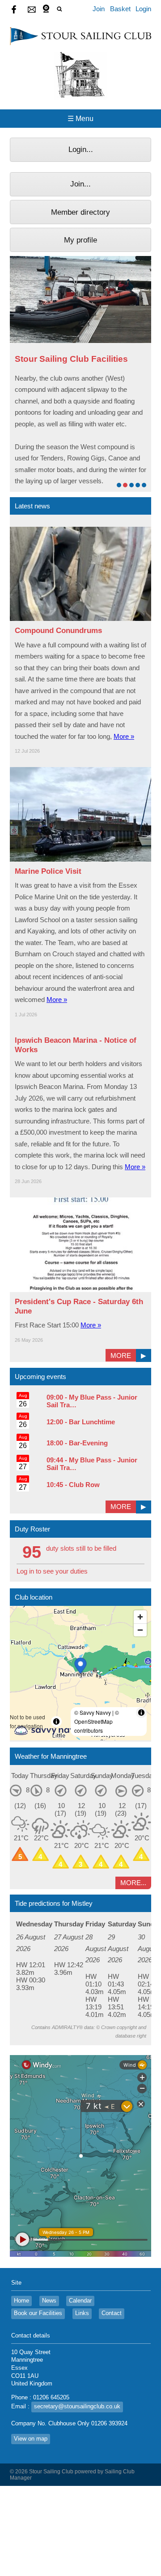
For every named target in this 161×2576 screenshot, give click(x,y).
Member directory (80, 212)
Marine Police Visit (48, 871)
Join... (80, 184)
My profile (80, 240)
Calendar (80, 2301)
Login (143, 9)
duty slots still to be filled (81, 1548)
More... (133, 1883)
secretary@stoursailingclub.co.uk (77, 2407)
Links (82, 2313)
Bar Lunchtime (92, 1422)
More (121, 1355)
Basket (120, 9)
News (49, 2301)
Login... (81, 149)
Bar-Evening (88, 1443)
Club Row (84, 1485)
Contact (112, 2313)
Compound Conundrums (58, 630)
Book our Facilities (38, 2313)
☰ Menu (80, 119)
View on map (31, 2439)
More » (124, 736)
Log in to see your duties (52, 1571)
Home (21, 2301)
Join (99, 9)
